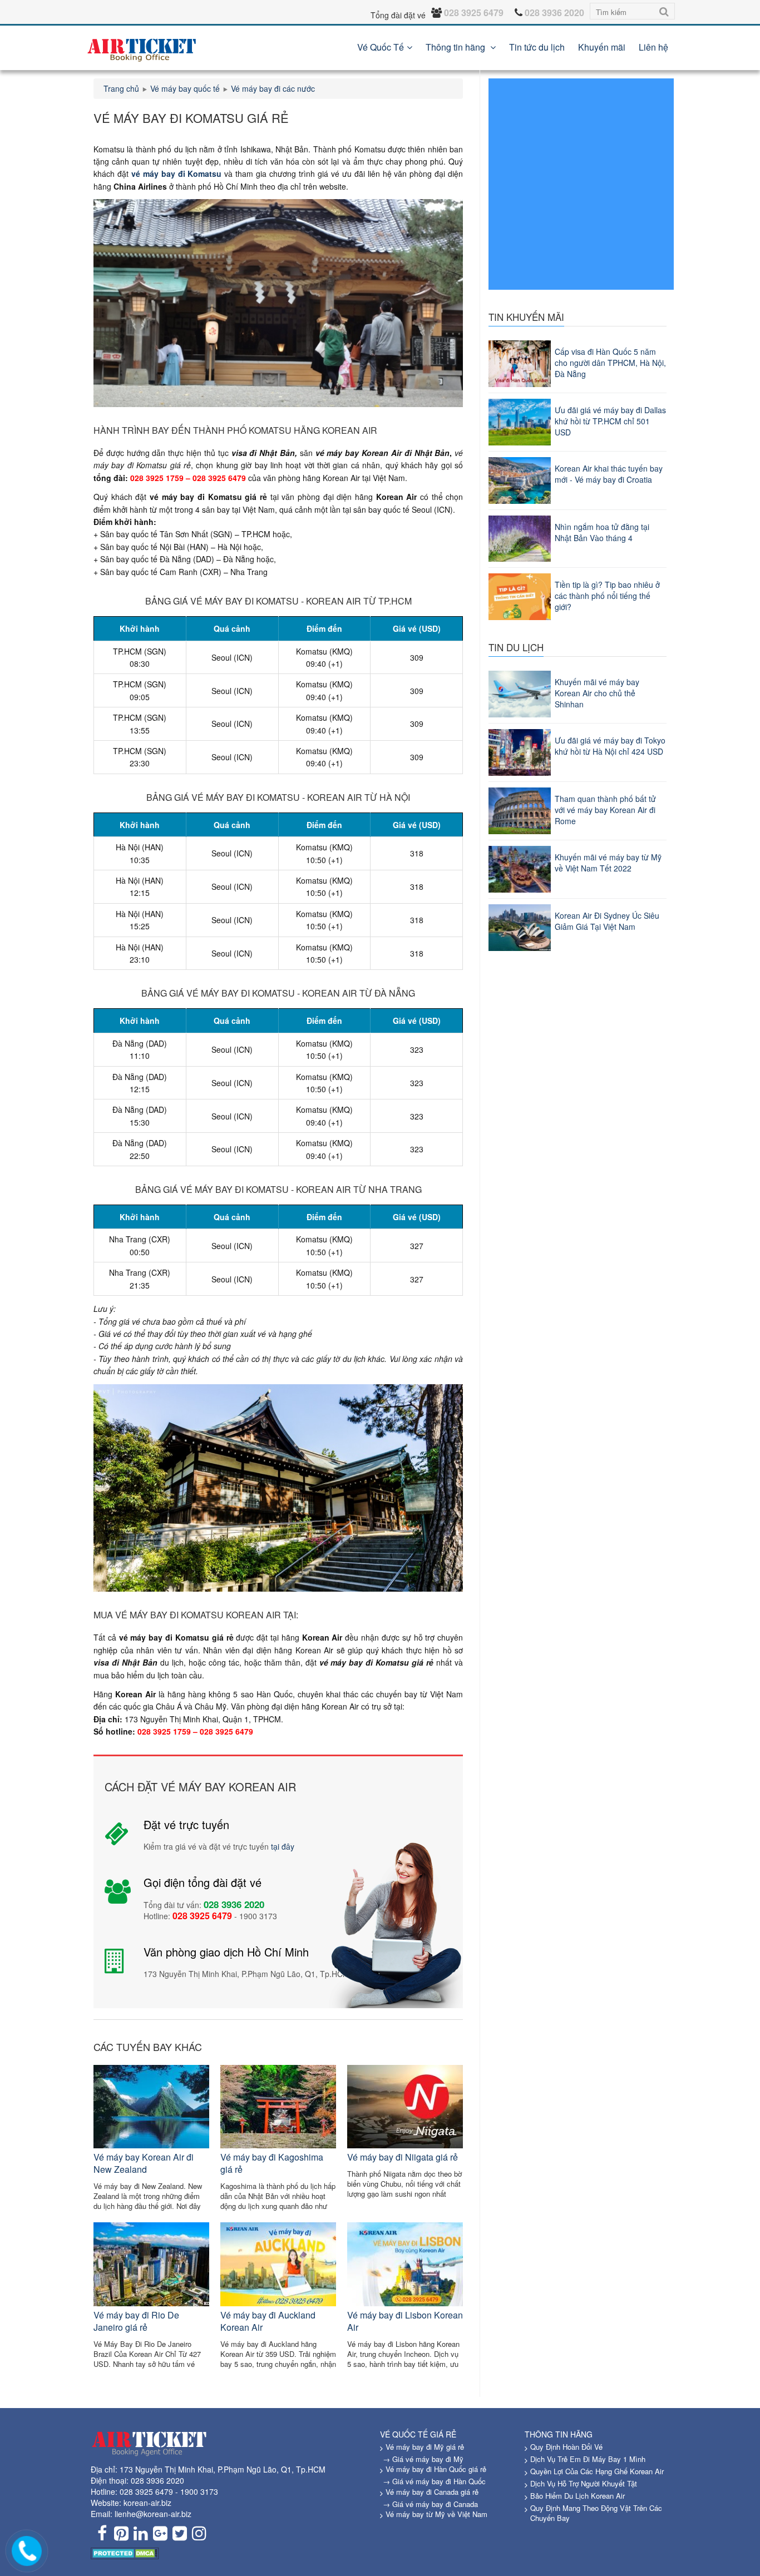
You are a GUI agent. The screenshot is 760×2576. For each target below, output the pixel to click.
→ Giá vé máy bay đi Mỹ (423, 2459)
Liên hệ (653, 47)
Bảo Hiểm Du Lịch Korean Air (578, 2496)
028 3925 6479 (146, 2491)
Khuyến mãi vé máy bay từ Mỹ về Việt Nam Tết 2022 (608, 863)
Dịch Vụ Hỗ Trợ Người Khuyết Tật (584, 2483)
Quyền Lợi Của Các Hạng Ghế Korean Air (597, 2471)
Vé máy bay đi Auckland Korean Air (268, 2321)
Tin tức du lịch (537, 47)
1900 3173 (199, 2491)
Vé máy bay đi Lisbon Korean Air (405, 2321)
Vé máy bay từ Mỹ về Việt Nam (436, 2514)
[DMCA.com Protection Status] (125, 2552)
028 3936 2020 (157, 2480)
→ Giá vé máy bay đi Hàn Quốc (434, 2481)
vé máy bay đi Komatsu (177, 174)
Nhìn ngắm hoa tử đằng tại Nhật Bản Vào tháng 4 (602, 532)
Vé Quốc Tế (381, 47)
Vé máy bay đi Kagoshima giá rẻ (272, 2163)
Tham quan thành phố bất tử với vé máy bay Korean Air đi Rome (605, 810)
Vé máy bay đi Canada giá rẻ (432, 2492)
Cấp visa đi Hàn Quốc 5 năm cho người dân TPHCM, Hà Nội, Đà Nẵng (610, 363)
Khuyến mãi (602, 47)
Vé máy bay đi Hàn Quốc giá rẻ (436, 2469)
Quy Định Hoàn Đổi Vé (566, 2447)
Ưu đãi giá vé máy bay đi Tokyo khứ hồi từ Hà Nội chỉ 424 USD (610, 746)
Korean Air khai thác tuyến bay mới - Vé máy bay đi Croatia (609, 474)
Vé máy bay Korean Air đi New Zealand (144, 2163)
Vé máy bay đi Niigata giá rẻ (403, 2157)
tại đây (283, 1846)
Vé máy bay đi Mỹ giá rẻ (425, 2447)
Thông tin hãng (457, 47)
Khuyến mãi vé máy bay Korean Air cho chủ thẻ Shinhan (597, 693)
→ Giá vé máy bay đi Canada (430, 2504)
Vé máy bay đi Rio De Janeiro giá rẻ (136, 2321)
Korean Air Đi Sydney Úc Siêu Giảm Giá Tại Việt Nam (607, 921)
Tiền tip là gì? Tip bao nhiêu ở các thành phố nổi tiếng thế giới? (607, 596)
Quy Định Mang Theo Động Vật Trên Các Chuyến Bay (596, 2513)
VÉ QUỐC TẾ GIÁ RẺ (418, 2434)
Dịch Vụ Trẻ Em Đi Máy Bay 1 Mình (588, 2459)
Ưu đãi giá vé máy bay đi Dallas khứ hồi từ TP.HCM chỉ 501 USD (610, 421)
